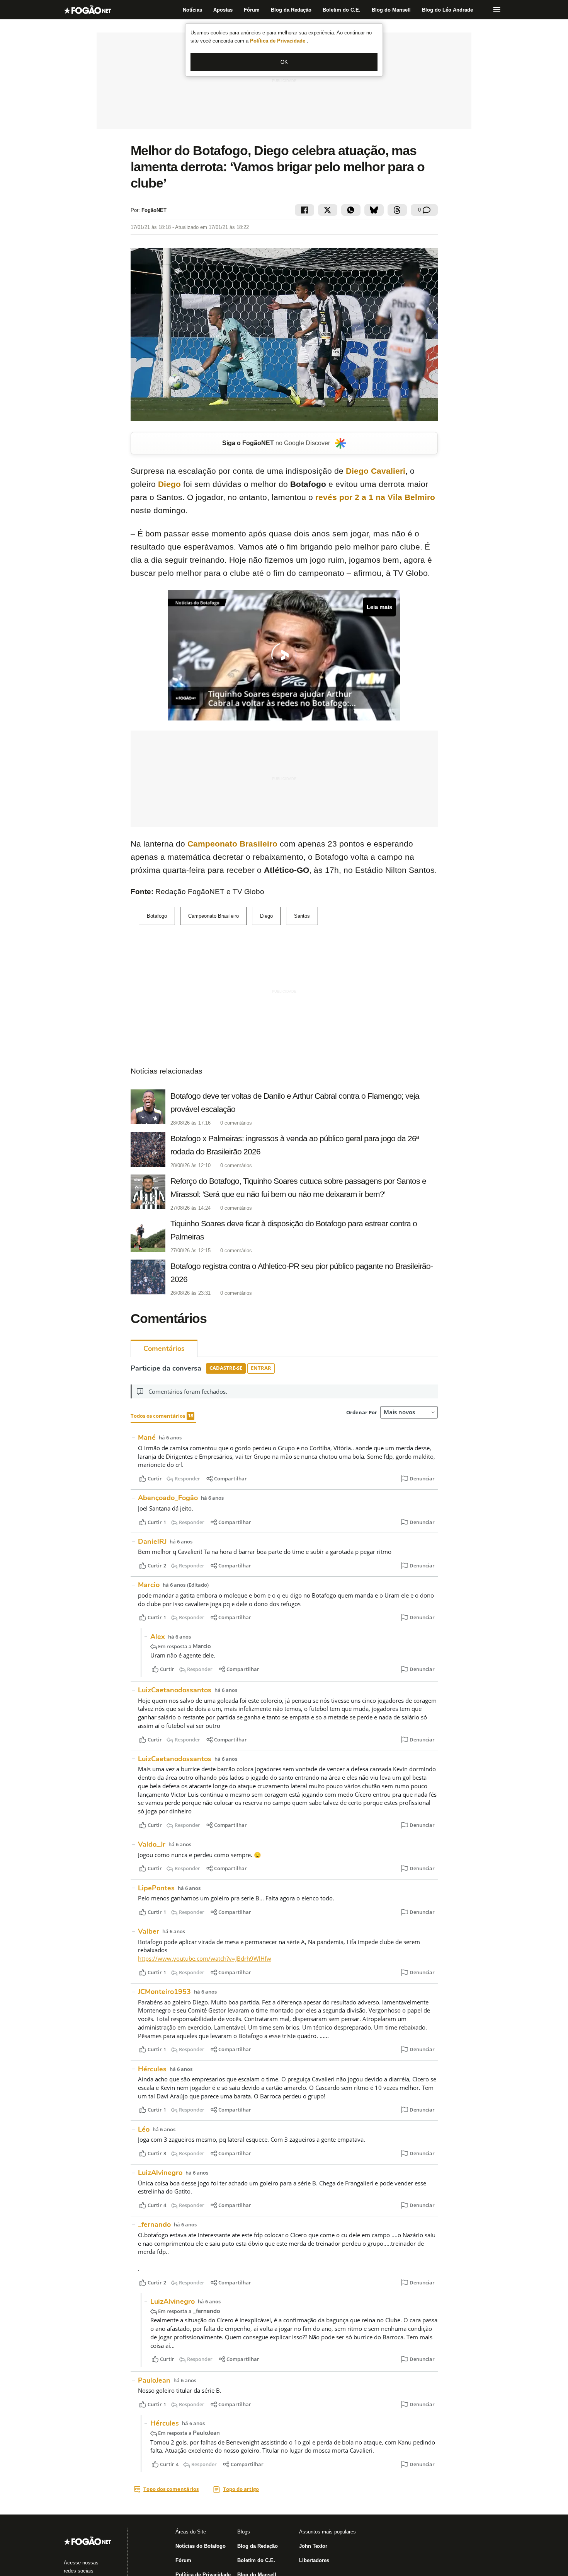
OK (284, 62)
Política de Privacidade (278, 41)
